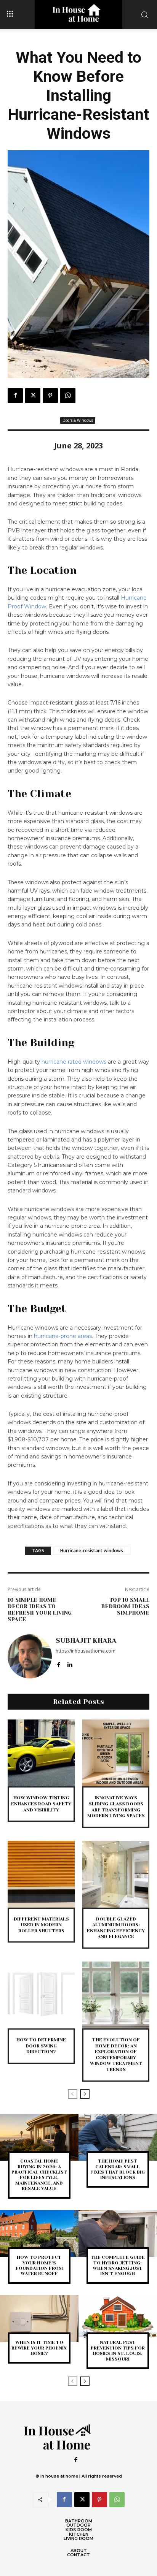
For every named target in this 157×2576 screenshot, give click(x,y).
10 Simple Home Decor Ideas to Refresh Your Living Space (40, 1609)
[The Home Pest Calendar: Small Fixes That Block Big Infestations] (118, 2137)
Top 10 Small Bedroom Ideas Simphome (125, 1606)
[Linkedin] (70, 1663)
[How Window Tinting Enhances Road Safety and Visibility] (41, 1753)
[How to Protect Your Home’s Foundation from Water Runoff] (39, 2234)
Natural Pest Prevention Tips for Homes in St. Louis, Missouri (118, 2350)
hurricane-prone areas (63, 1336)
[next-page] (85, 2094)
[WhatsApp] (68, 396)
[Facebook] (15, 396)
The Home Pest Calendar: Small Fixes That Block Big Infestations (118, 2169)
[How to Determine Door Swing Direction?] (41, 1995)
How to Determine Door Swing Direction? (41, 2046)
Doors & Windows (78, 420)
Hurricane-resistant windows (92, 1551)
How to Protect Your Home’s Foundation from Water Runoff (39, 2265)
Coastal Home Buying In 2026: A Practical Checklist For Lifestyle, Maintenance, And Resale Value (39, 2175)
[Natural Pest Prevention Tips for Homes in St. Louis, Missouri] (118, 2319)
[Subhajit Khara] (30, 1656)
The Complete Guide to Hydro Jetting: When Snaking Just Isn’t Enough (118, 2265)
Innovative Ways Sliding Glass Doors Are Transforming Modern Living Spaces (116, 1807)
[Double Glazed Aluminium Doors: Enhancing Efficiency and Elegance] (116, 1874)
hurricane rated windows (74, 1062)
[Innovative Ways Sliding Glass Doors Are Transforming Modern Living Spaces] (116, 1753)
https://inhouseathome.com (86, 1651)
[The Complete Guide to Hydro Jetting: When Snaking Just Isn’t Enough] (118, 2234)
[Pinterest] (50, 396)
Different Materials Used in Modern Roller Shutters (41, 1925)
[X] (33, 396)
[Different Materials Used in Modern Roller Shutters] (41, 1874)
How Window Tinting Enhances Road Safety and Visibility (41, 1804)
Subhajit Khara (86, 1640)
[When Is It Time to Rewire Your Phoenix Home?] (39, 2319)
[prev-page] (73, 2094)
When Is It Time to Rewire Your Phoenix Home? (39, 2348)
